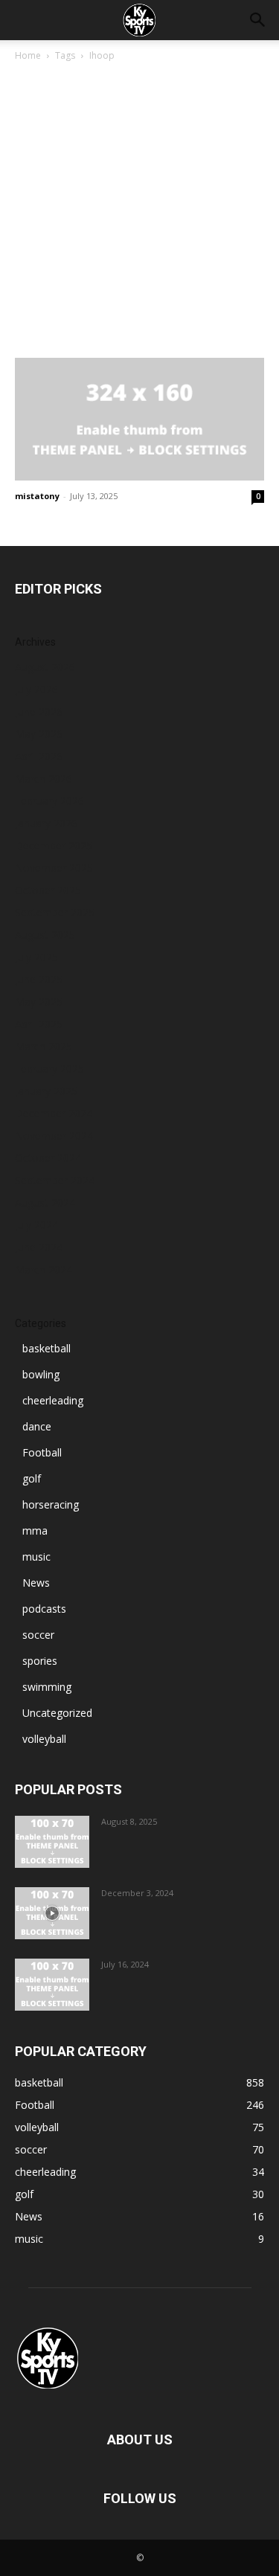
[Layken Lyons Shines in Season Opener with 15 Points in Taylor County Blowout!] (52, 1913)
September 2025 (55, 912)
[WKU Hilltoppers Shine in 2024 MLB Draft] (52, 1985)
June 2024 (39, 1247)
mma (35, 1530)
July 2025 (36, 957)
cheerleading (53, 1400)
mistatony (37, 496)
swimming (47, 1687)
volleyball (44, 1739)
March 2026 (44, 778)
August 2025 (45, 935)
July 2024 (36, 1225)
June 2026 (39, 712)
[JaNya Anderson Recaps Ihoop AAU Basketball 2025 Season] (139, 419)
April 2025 (39, 1024)
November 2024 (54, 1136)
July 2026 (36, 689)
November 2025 (54, 868)
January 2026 (46, 823)
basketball (46, 1348)
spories (40, 1661)
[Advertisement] (139, 211)
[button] (258, 20)
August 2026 (45, 667)
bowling (41, 1374)
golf (32, 1478)
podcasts (44, 1609)
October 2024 (48, 1158)
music (36, 1557)
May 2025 (39, 1002)
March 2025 (44, 1046)
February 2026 (49, 801)
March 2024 (44, 1269)
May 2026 (39, 734)
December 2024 (54, 1113)
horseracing (51, 1504)
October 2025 (48, 890)
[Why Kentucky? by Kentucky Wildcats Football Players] (52, 1842)
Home (28, 55)
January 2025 (46, 1091)
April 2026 (39, 756)
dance (37, 1426)
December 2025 (54, 845)
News (36, 1583)
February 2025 (49, 1069)
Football (42, 1452)
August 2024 (45, 1202)
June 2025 (39, 979)
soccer (38, 1635)
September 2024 (55, 1180)
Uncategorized (57, 1713)
